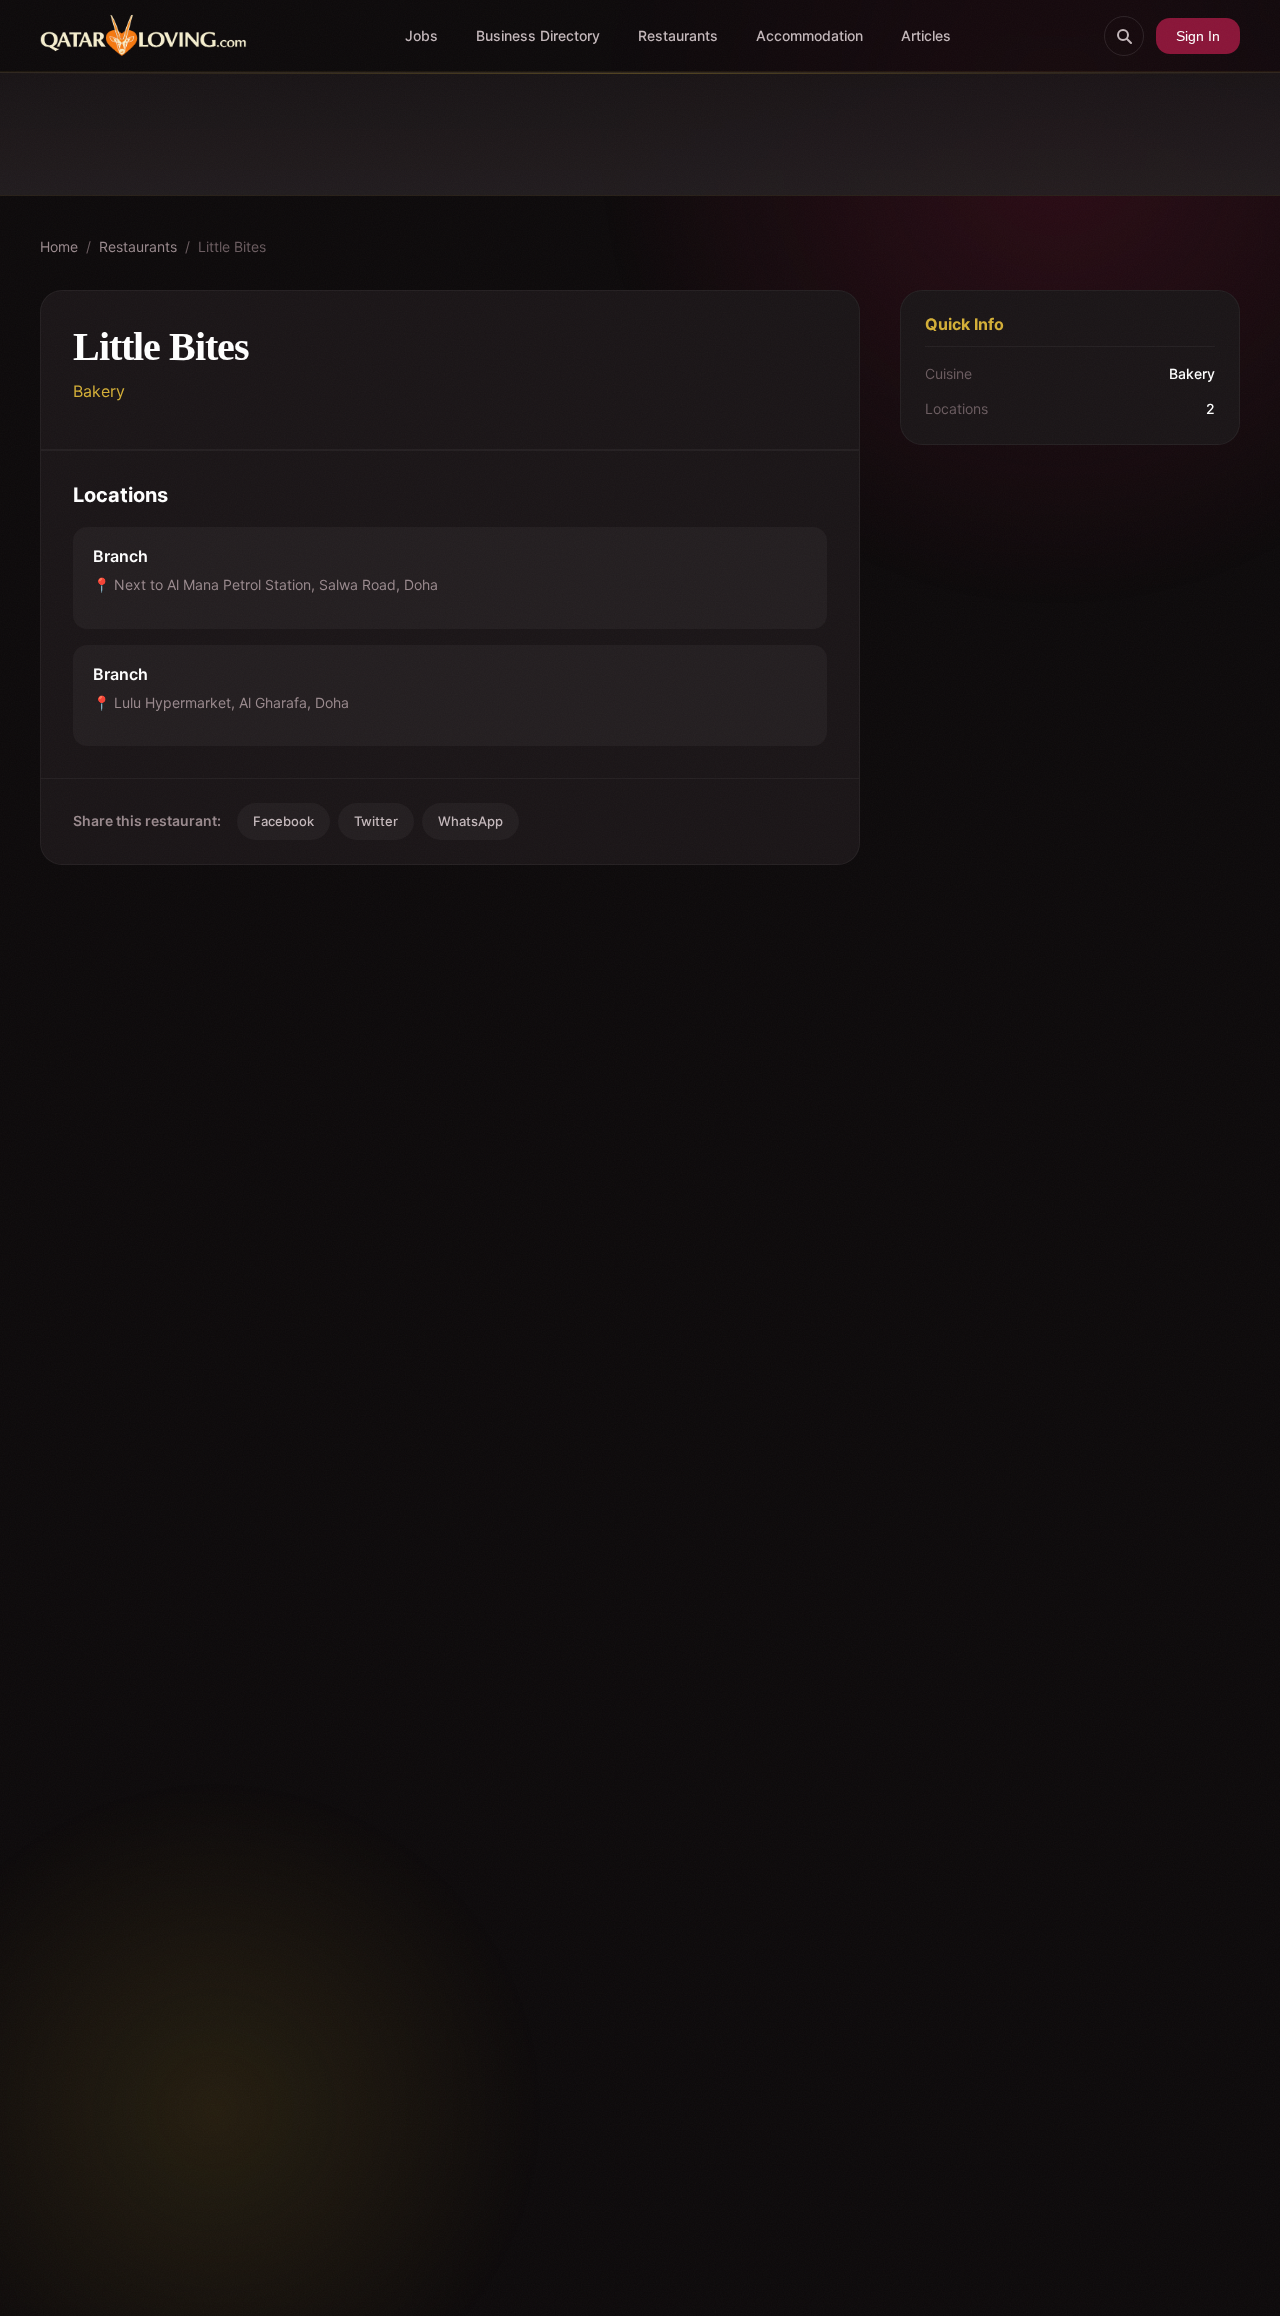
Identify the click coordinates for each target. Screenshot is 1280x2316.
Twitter (376, 821)
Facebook (283, 821)
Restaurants (678, 35)
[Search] (1124, 36)
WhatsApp (470, 821)
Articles (926, 35)
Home (59, 246)
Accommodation (809, 35)
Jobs (421, 35)
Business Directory (538, 35)
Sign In (1198, 36)
